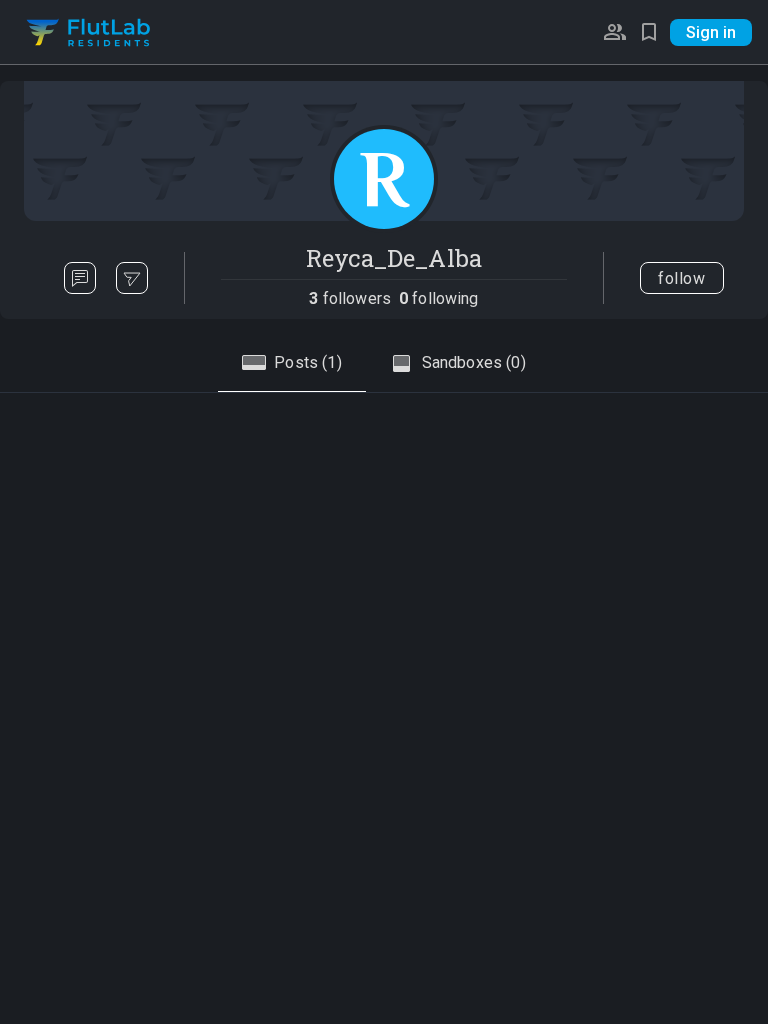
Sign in (711, 32)
